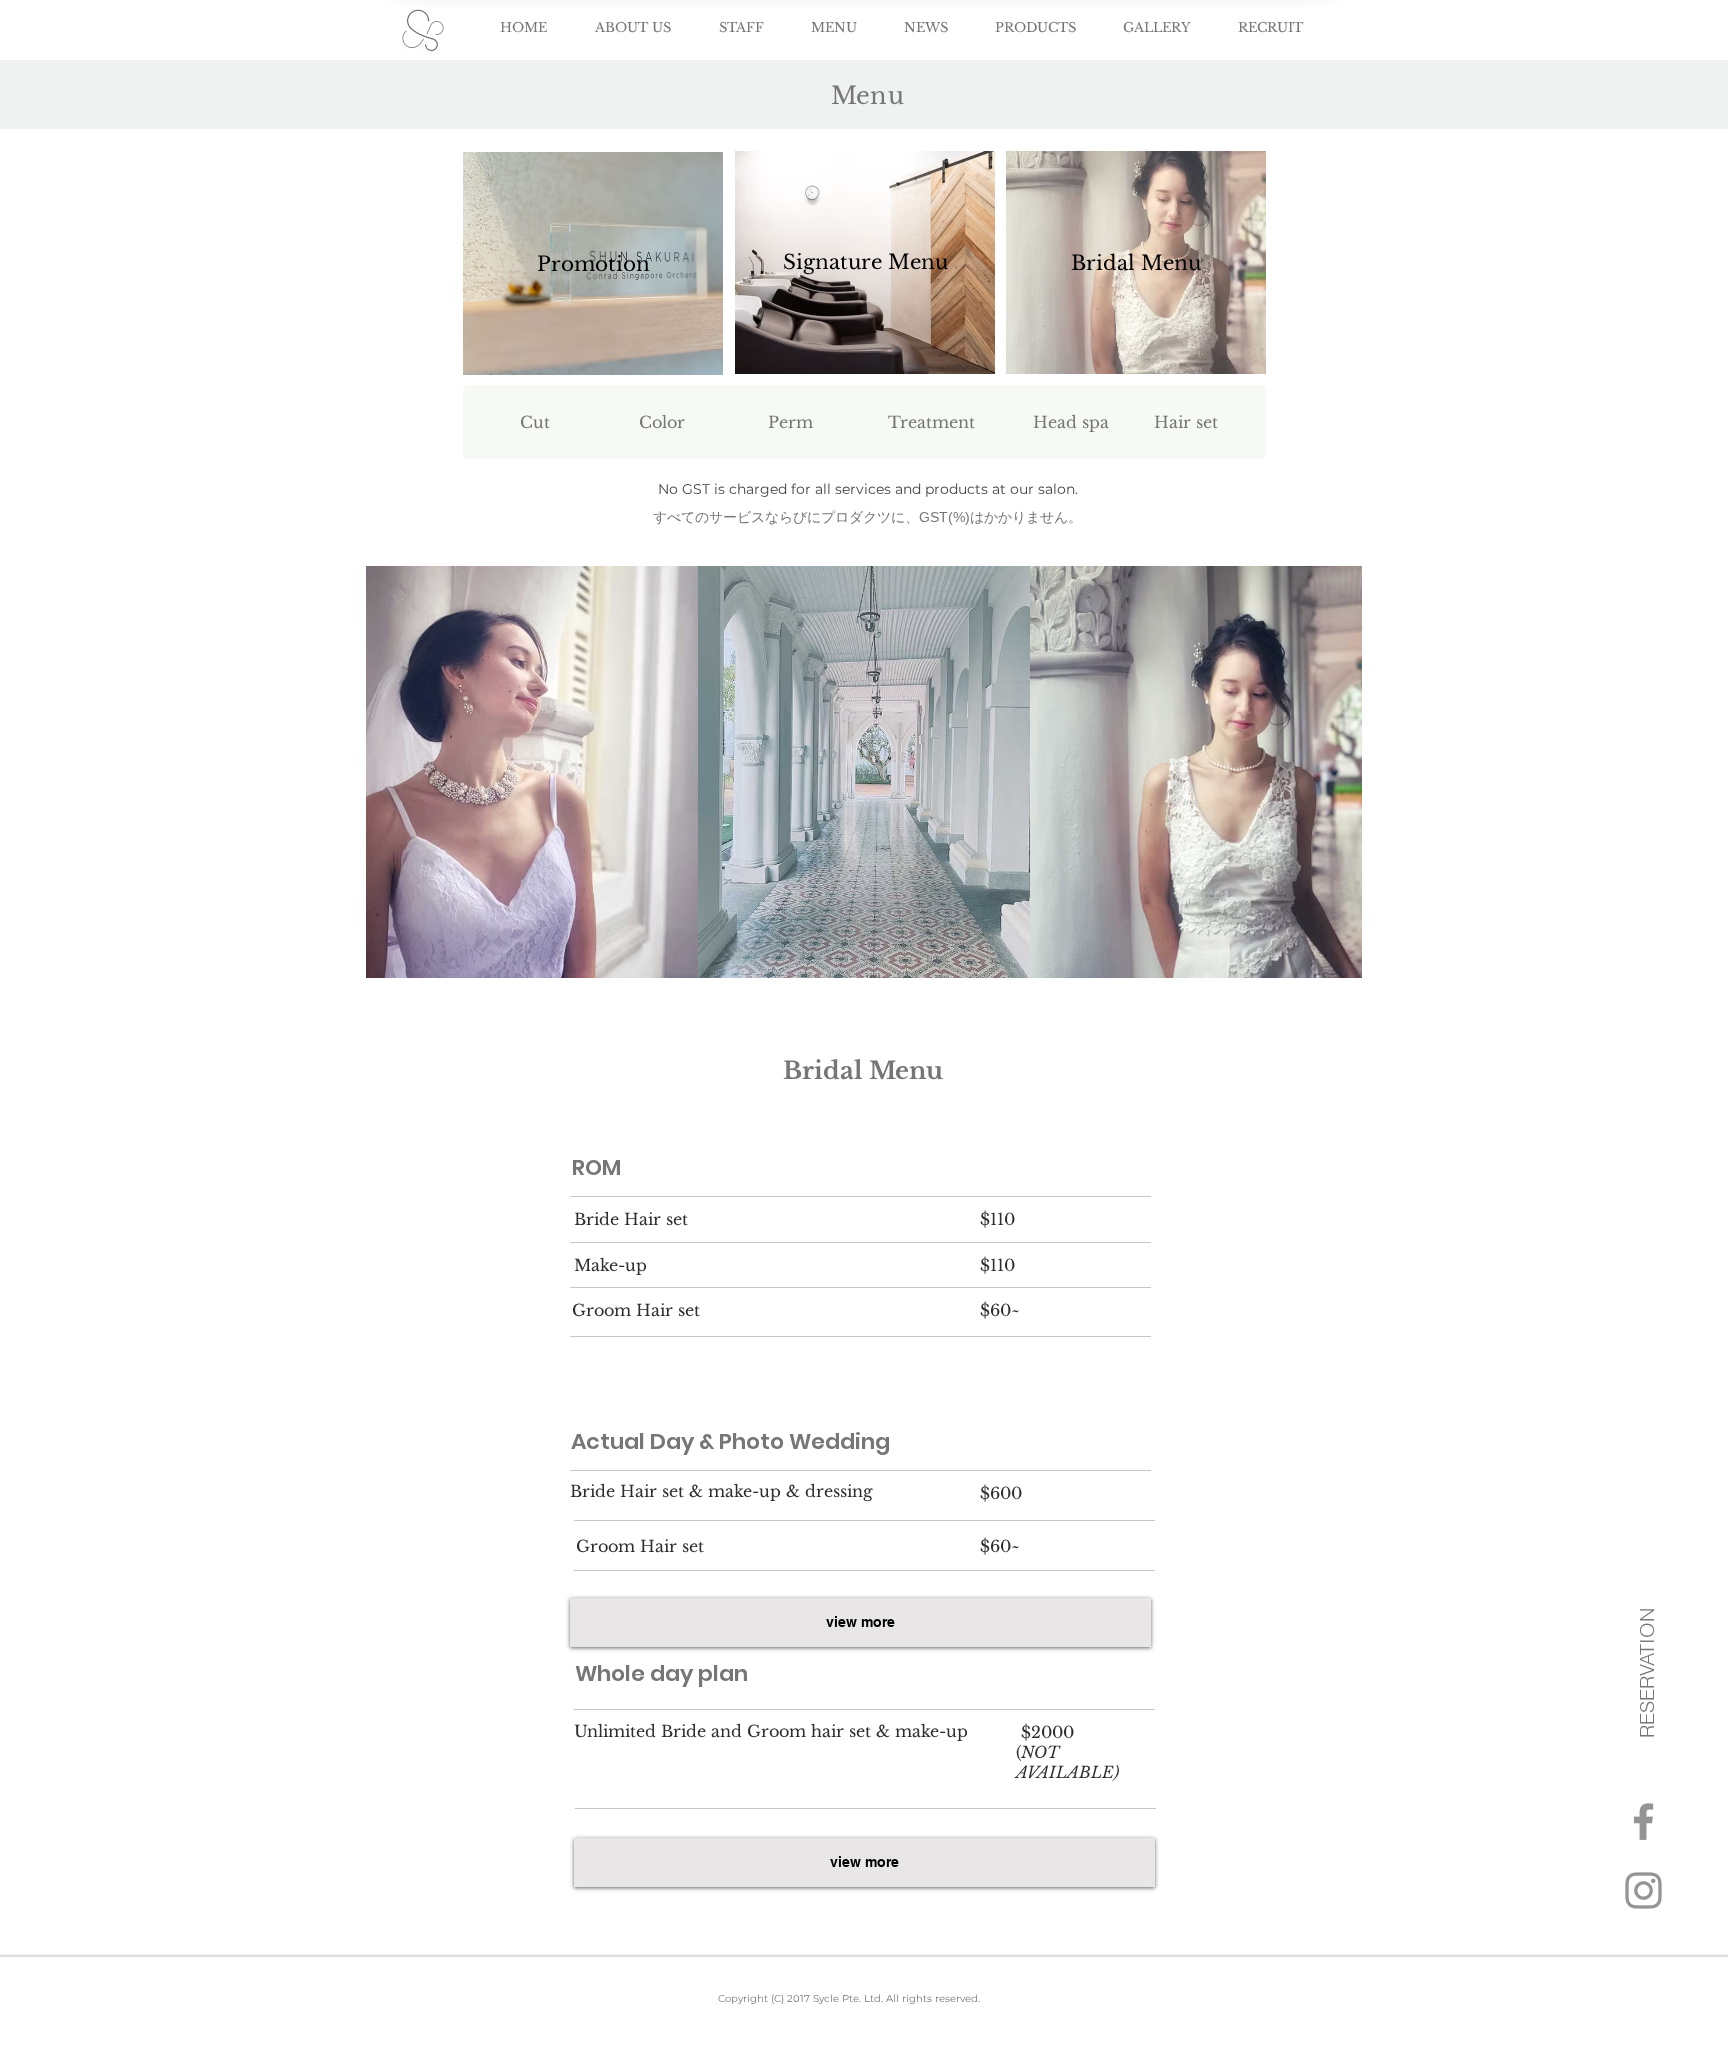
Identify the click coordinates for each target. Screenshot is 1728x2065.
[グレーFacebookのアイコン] (1643, 1821)
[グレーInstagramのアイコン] (1643, 1890)
